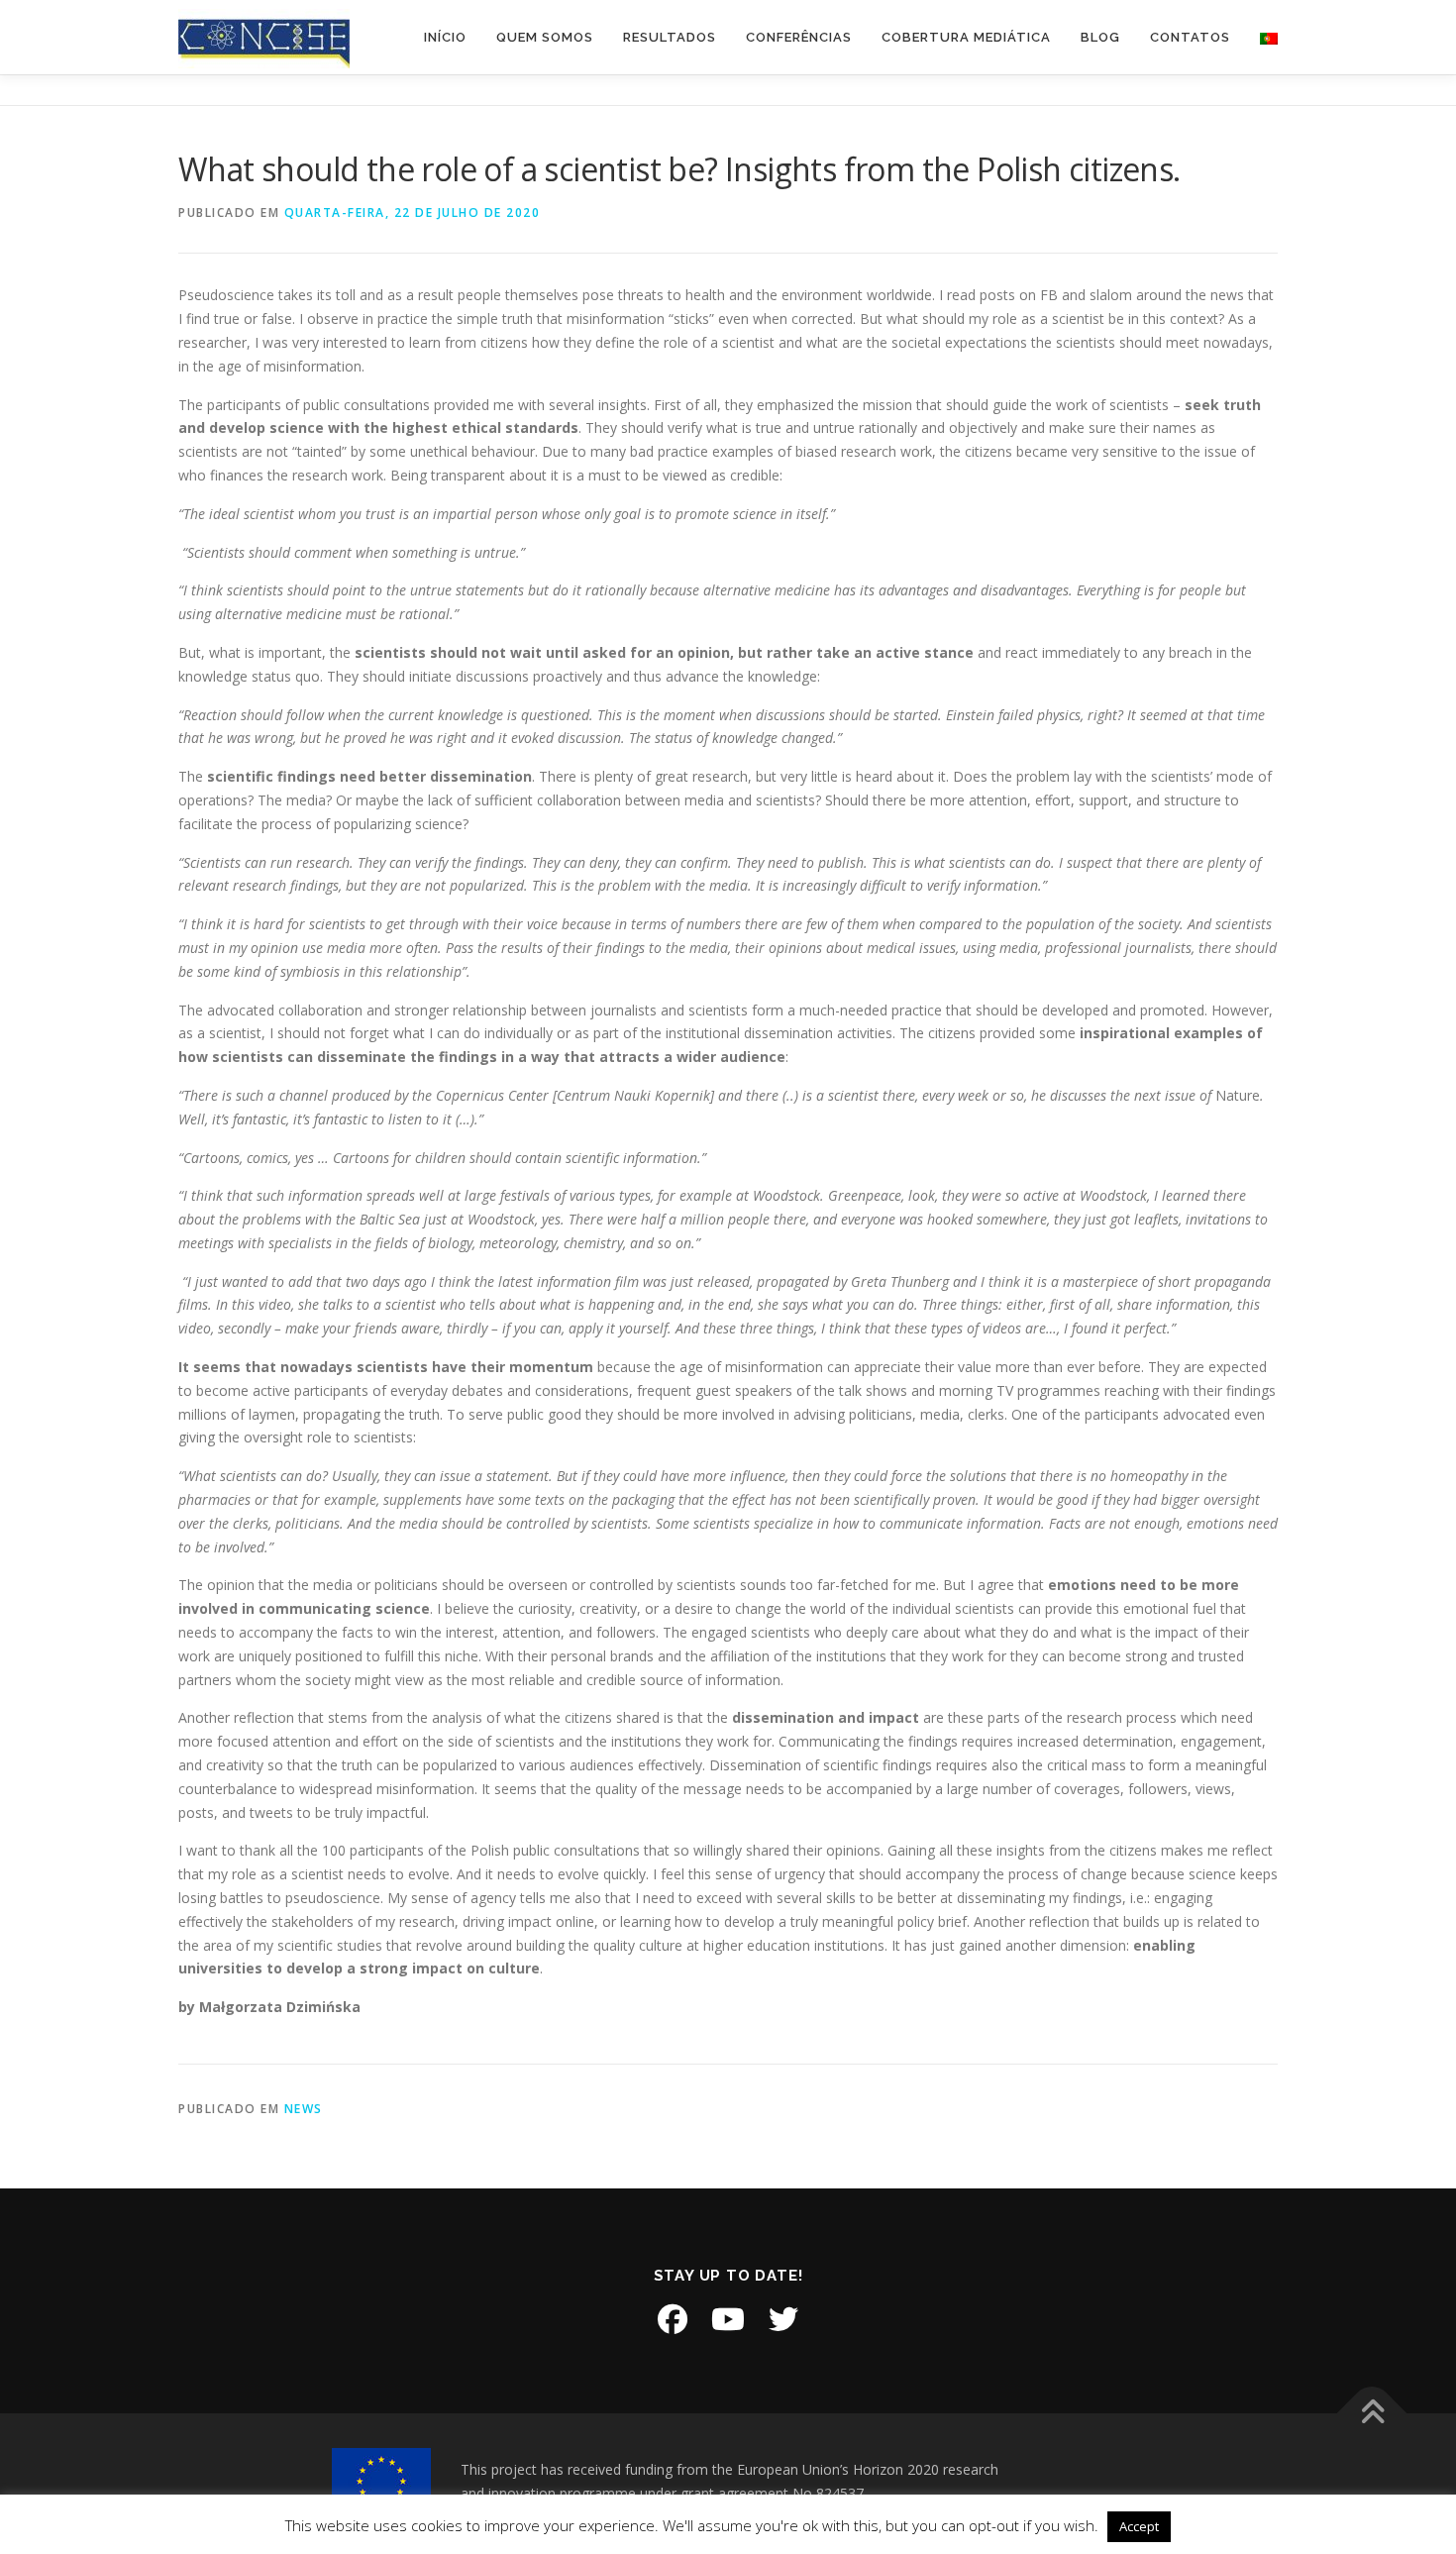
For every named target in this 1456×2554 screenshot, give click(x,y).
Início (445, 37)
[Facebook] (673, 2319)
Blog (1100, 37)
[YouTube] (728, 2319)
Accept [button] (1139, 2526)
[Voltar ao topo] (1372, 2414)
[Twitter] (783, 2319)
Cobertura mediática (966, 37)
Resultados (670, 37)
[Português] (1261, 37)
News (304, 2109)
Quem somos (545, 37)
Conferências (799, 37)
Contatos (1190, 37)
